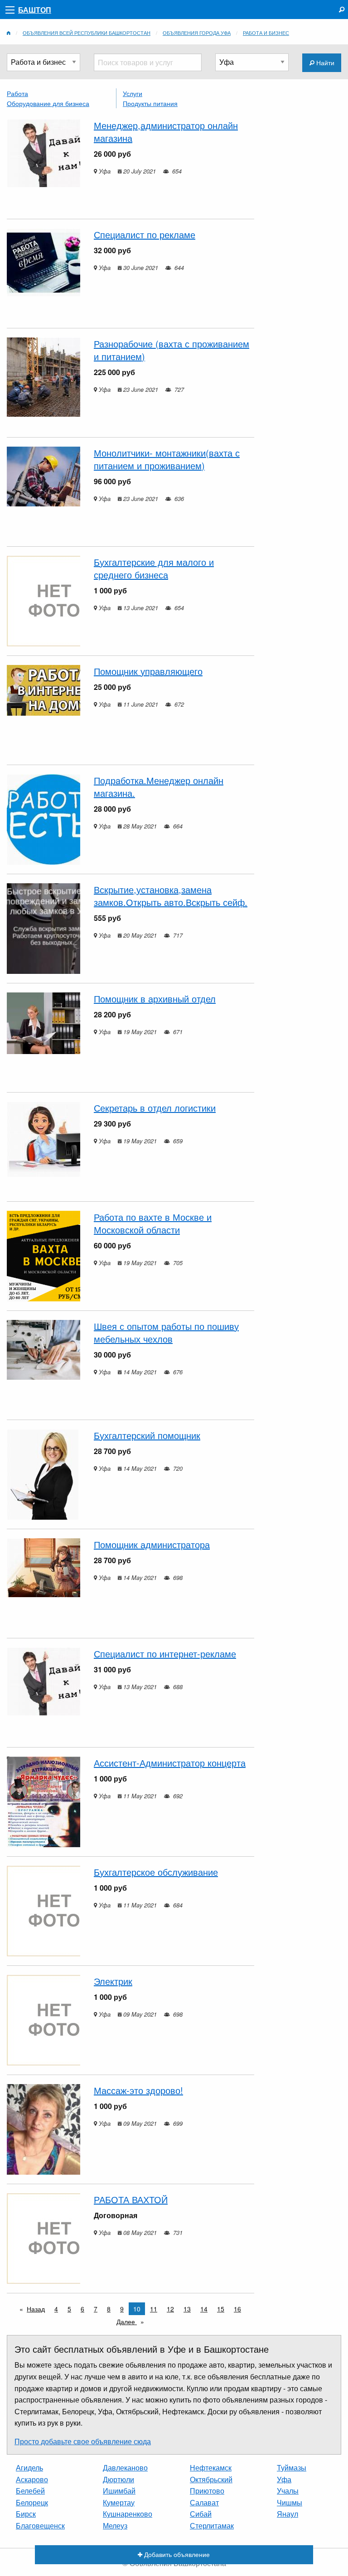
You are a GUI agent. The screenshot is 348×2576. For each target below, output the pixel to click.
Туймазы (292, 2468)
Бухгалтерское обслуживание (156, 1872)
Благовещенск (40, 2525)
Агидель (29, 2468)
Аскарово (32, 2479)
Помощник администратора (152, 1544)
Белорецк (32, 2502)
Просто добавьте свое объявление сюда (83, 2441)
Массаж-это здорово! (138, 2090)
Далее (133, 2321)
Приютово (207, 2491)
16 (237, 2309)
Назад (36, 2309)
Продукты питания (150, 103)
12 (170, 2309)
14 (204, 2309)
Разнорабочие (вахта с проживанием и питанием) (172, 350)
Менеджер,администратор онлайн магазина (166, 132)
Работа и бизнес (266, 33)
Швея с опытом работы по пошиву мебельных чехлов (166, 1332)
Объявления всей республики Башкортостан (87, 33)
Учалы (288, 2491)
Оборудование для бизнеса (48, 103)
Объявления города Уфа (197, 33)
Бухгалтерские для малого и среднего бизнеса (154, 568)
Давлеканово (125, 2468)
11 (154, 2309)
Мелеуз (115, 2525)
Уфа (284, 2479)
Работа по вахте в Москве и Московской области (153, 1223)
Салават (204, 2502)
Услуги (133, 93)
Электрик (113, 1981)
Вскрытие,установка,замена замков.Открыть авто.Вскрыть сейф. (171, 896)
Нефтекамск (211, 2468)
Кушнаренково (128, 2514)
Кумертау (119, 2502)
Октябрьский (211, 2479)
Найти (324, 62)
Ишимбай (119, 2491)
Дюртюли (118, 2479)
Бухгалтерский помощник (147, 1435)
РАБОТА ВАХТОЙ (131, 2199)
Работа (17, 93)
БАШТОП (35, 10)
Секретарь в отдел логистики (155, 1108)
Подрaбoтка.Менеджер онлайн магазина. (159, 787)
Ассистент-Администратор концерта (170, 1763)
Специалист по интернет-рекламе (165, 1654)
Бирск (26, 2514)
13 (187, 2309)
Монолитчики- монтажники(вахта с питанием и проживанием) (167, 459)
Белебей (30, 2491)
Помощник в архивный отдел (155, 999)
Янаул (288, 2514)
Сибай (201, 2514)
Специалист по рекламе (145, 234)
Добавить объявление (176, 2554)
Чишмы (290, 2502)
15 (221, 2309)
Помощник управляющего (148, 671)
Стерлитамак (212, 2525)
